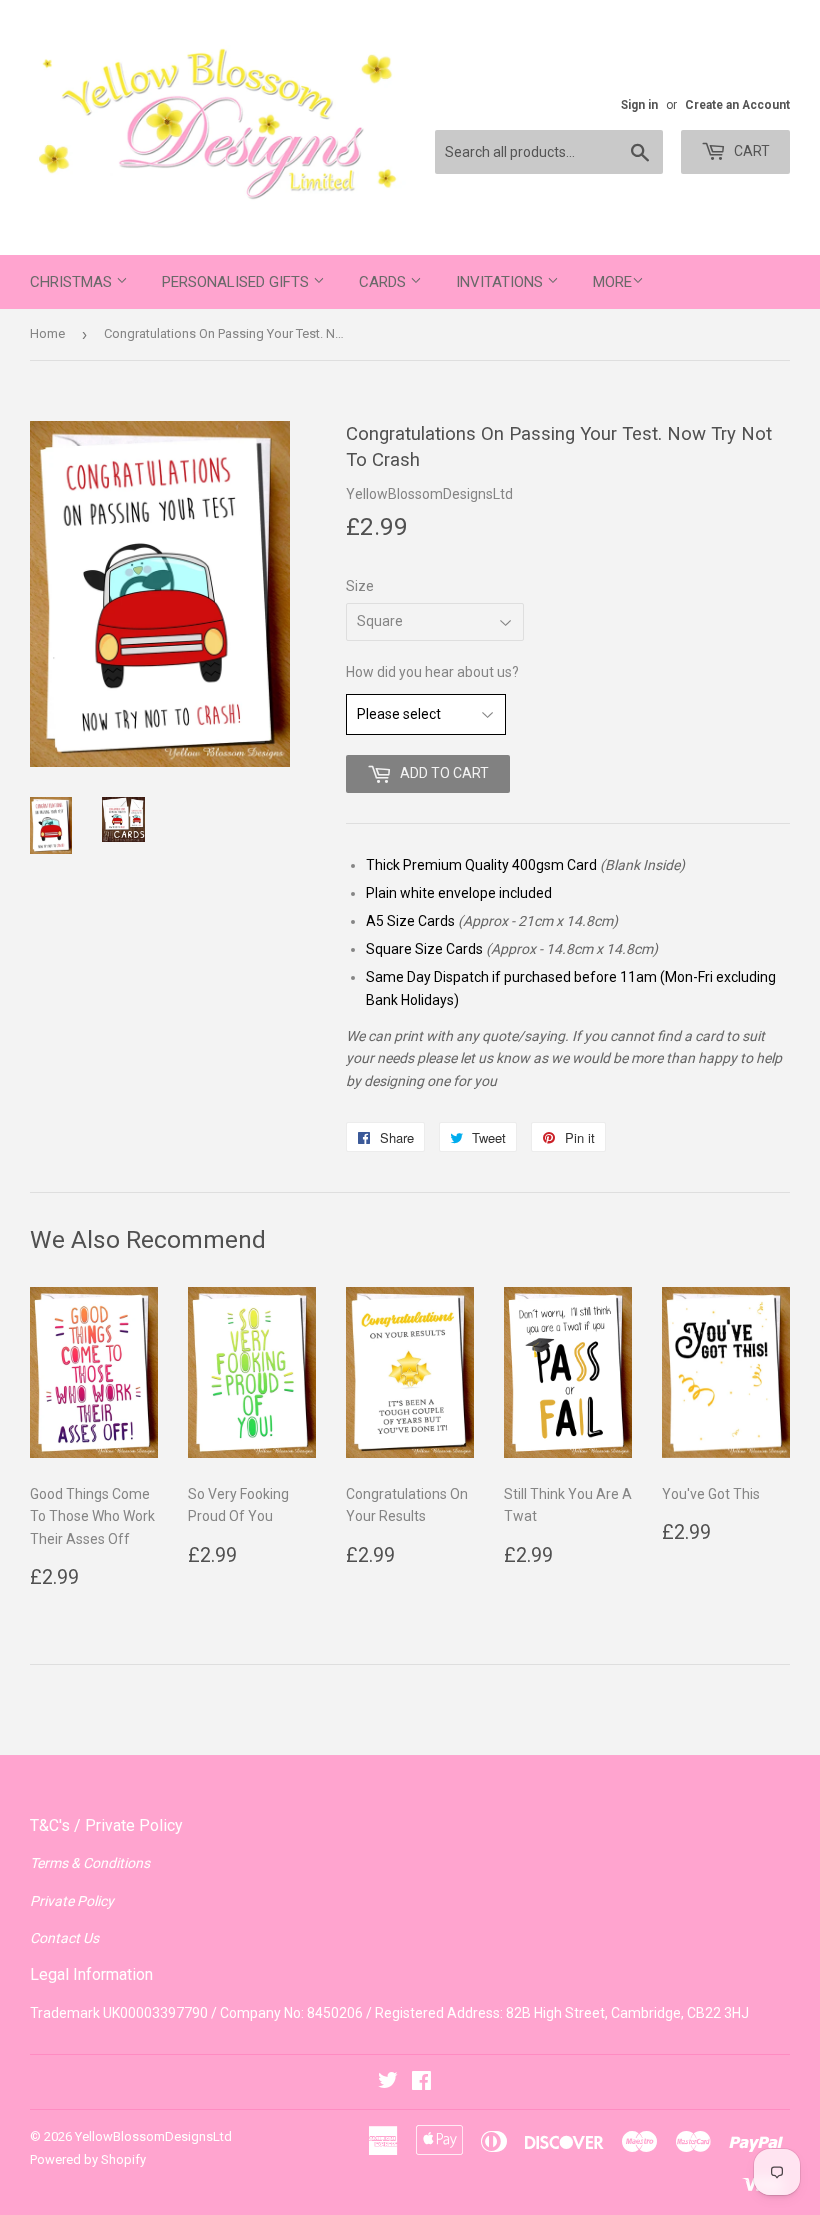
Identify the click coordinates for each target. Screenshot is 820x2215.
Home (47, 333)
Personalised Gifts (237, 282)
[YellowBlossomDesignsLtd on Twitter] (388, 2083)
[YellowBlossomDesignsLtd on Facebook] (421, 2083)
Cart (750, 151)
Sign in (639, 105)
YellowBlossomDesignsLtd (153, 2136)
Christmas (73, 282)
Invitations (501, 282)
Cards (384, 282)
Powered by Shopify (88, 2159)
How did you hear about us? (432, 672)
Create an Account (737, 105)
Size (360, 586)
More (612, 282)
